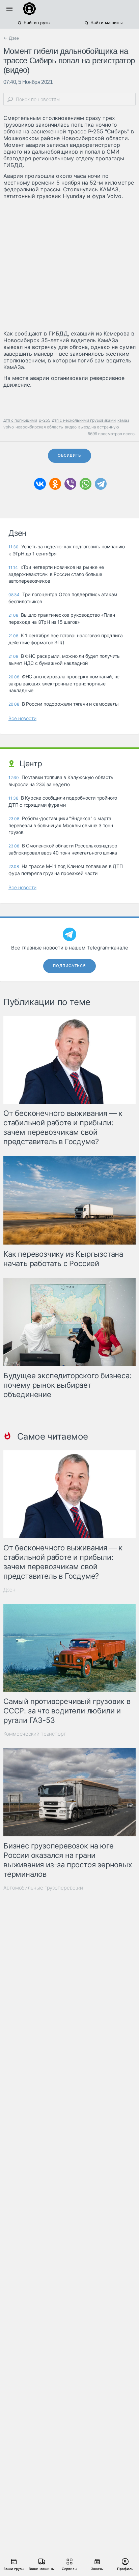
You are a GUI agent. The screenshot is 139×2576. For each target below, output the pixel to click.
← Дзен (11, 38)
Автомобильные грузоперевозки (43, 1888)
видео (71, 427)
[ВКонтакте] (40, 484)
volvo (9, 427)
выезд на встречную (99, 427)
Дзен (9, 1590)
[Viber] (70, 484)
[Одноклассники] (55, 484)
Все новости (22, 718)
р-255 (45, 420)
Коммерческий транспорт (35, 1734)
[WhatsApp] (86, 484)
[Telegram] (101, 484)
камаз (123, 420)
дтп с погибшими (20, 420)
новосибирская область (39, 427)
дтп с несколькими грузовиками (84, 420)
